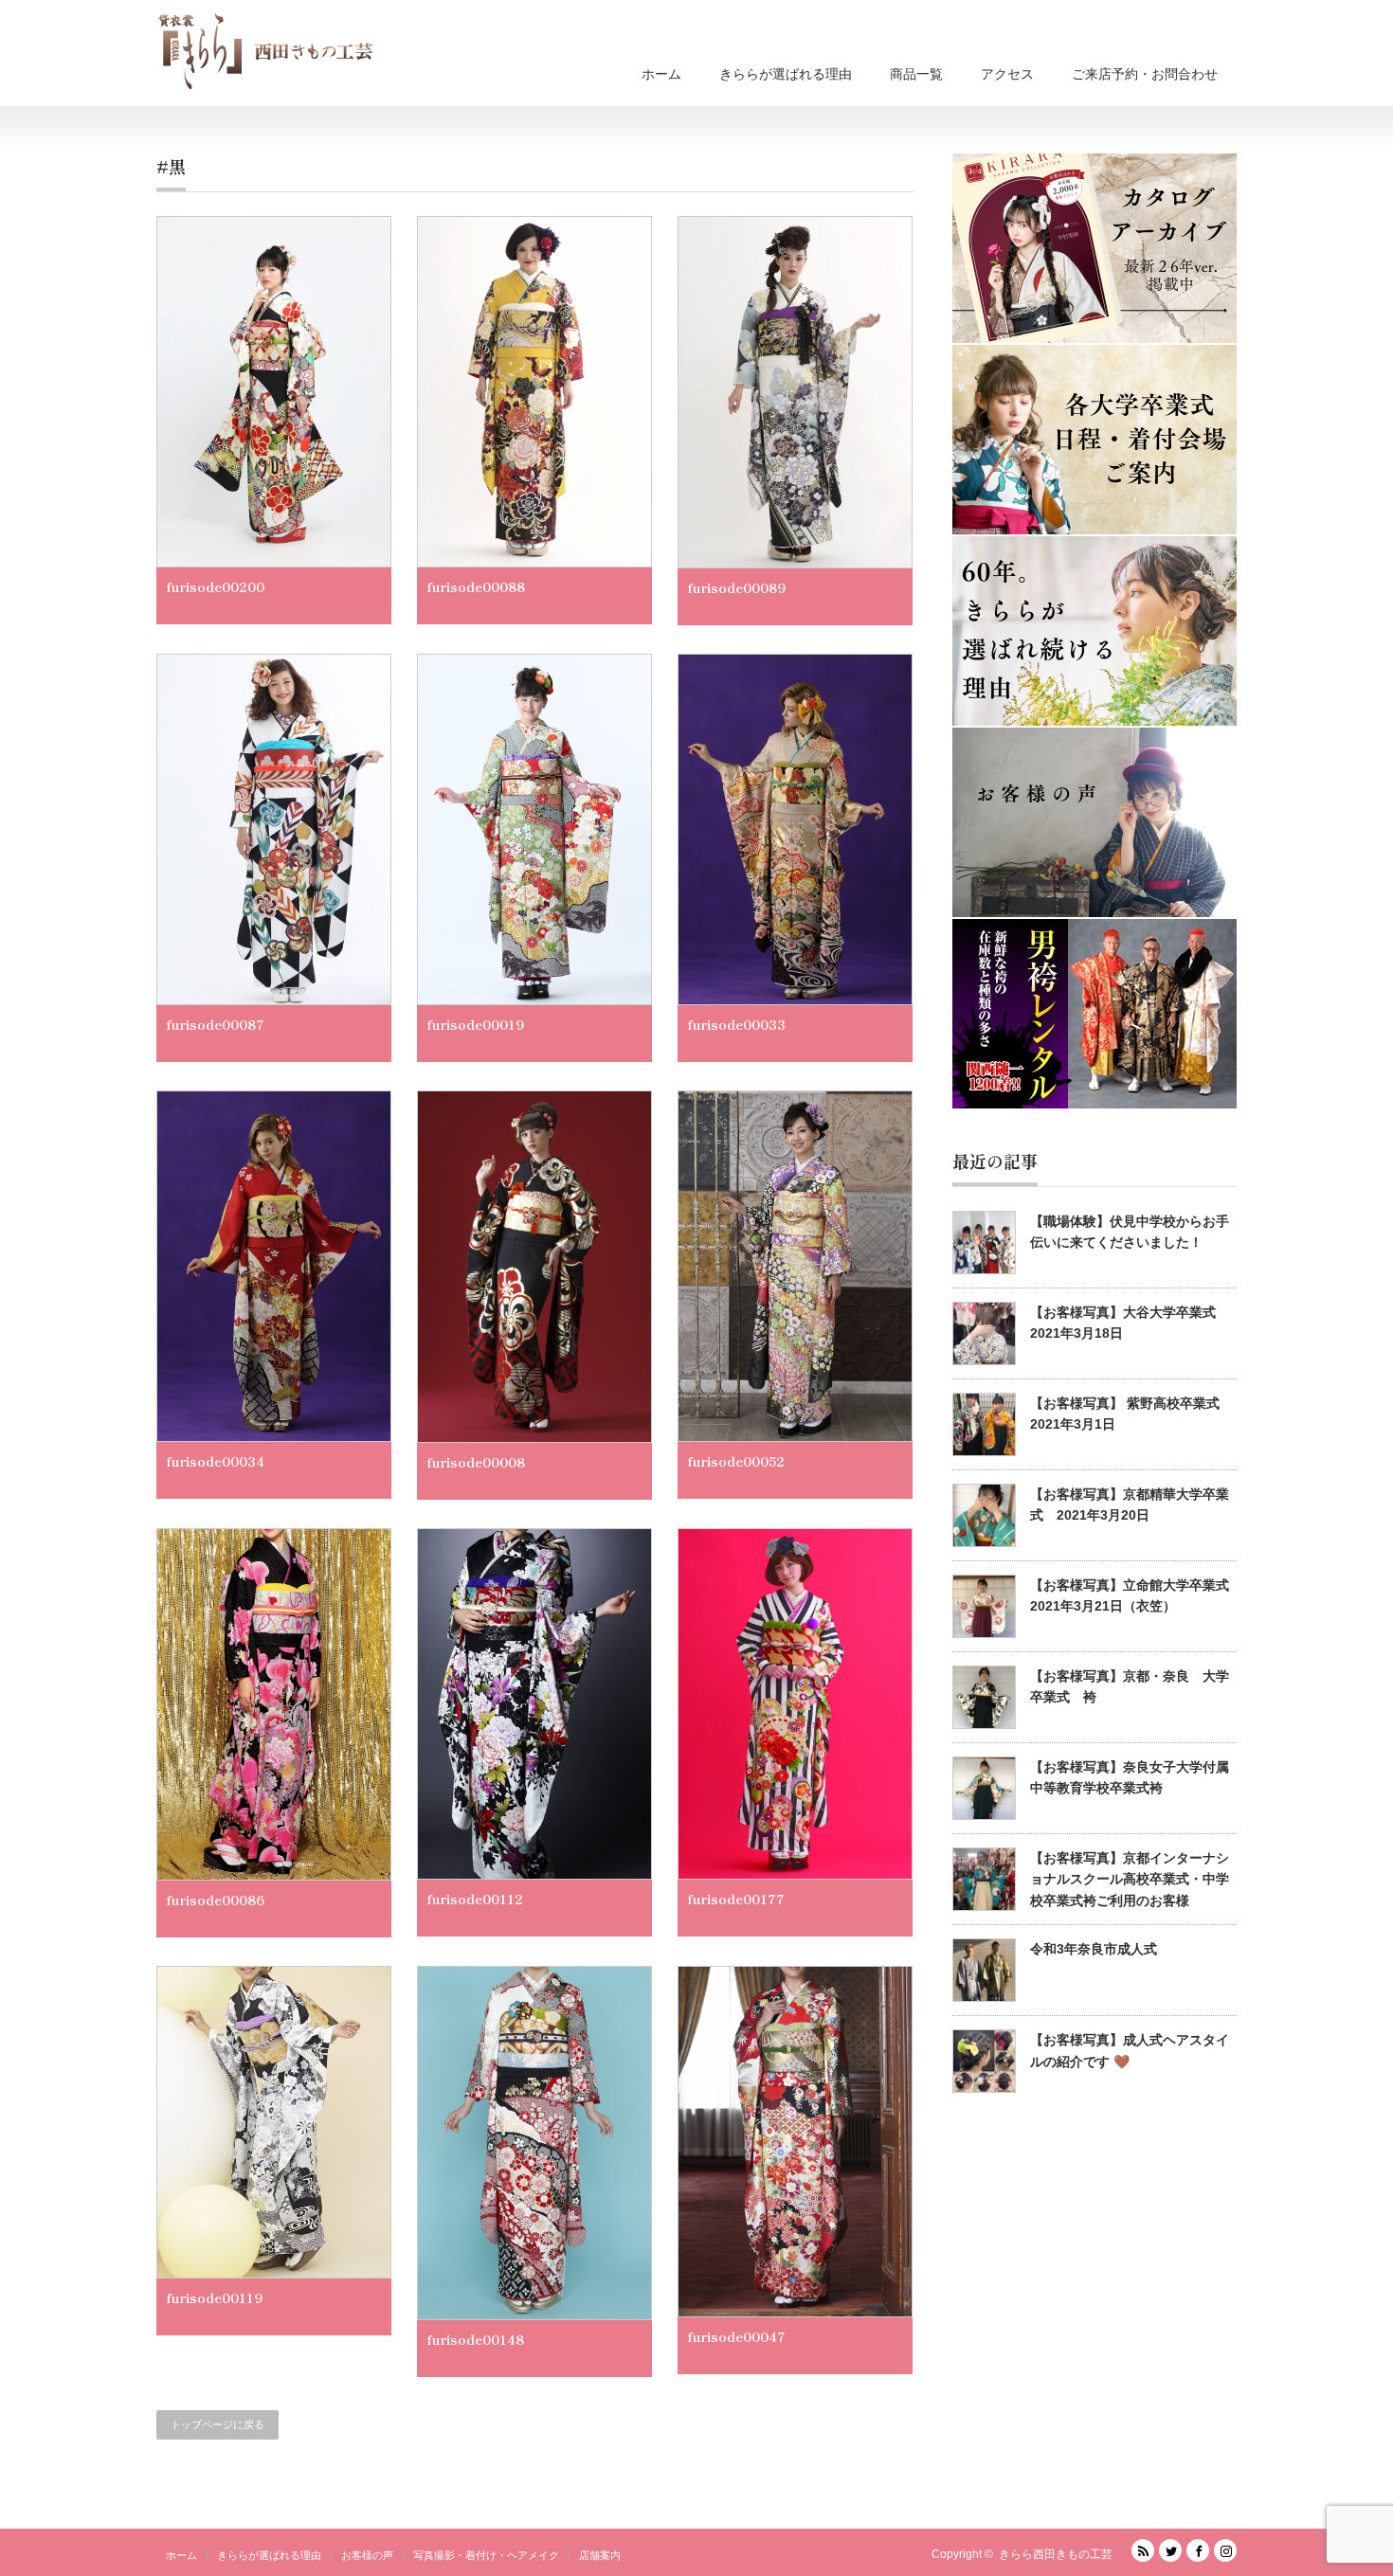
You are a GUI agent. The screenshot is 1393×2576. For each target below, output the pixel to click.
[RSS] (1143, 2550)
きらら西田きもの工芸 (1056, 2554)
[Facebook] (1198, 2550)
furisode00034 (215, 1461)
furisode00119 (214, 2297)
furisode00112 (475, 1899)
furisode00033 (736, 1024)
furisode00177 (736, 1899)
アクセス (1007, 74)
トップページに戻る (217, 2424)
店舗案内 (600, 2555)
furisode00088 (476, 586)
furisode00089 (736, 587)
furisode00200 (215, 586)
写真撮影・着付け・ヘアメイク (486, 2555)
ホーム (661, 74)
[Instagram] (1225, 2550)
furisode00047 (736, 2336)
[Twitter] (1170, 2550)
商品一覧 (916, 74)
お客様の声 (367, 2555)
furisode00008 (476, 1462)
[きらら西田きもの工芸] (265, 51)
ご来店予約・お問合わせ (1145, 74)
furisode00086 (215, 1900)
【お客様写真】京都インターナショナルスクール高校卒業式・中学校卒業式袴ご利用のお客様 (1130, 1879)
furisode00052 (736, 1461)
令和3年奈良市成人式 (1094, 1949)
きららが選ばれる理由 (786, 74)
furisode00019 (475, 1024)
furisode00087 (215, 1024)
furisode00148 (475, 2339)
